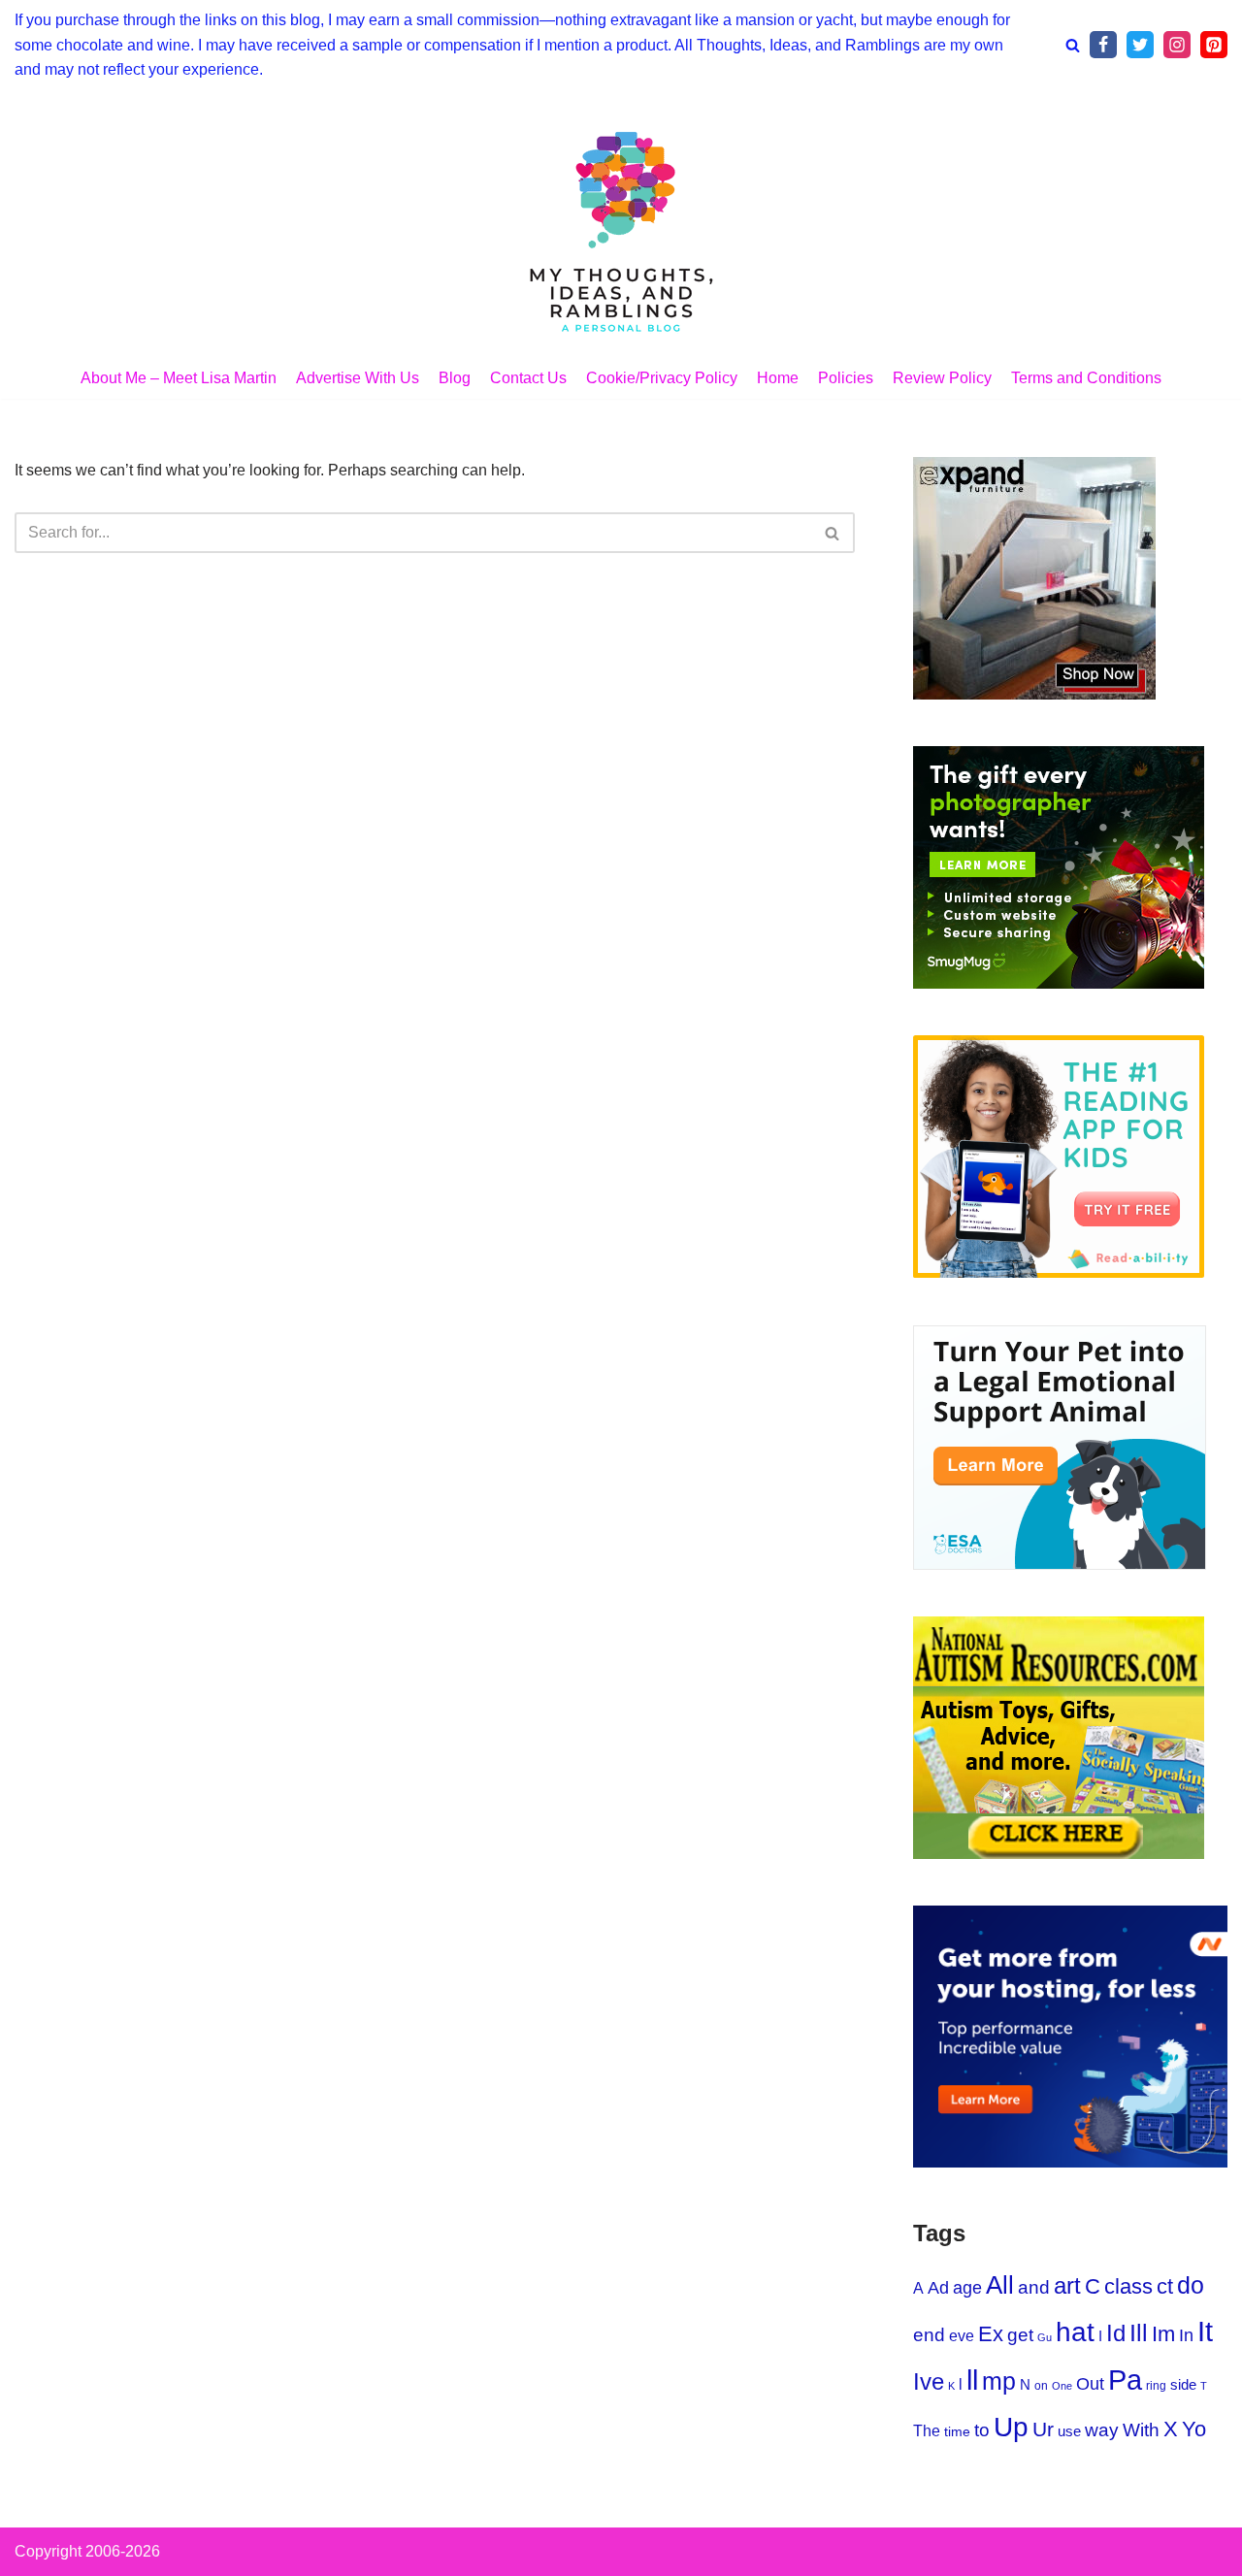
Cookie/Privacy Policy (662, 378)
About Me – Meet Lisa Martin (179, 378)
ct (1165, 2286)
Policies (846, 378)
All (1000, 2285)
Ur (1043, 2429)
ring (1156, 2386)
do (1191, 2285)
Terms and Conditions (1086, 378)
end (929, 2335)
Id (1116, 2333)
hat (1075, 2332)
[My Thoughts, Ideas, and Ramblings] (621, 229)
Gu (1045, 2337)
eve (962, 2335)
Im (1163, 2334)
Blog (455, 378)
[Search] (1073, 45)
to (982, 2430)
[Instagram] (1177, 45)
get (1020, 2335)
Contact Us (528, 378)
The (927, 2430)
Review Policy (942, 378)
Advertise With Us (358, 378)
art (1067, 2286)
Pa (1125, 2380)
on (1041, 2386)
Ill (1139, 2332)
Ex (991, 2334)
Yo (1194, 2429)
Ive (929, 2382)
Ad (938, 2288)
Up (1011, 2427)
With (1141, 2430)
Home (778, 378)
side (1183, 2384)
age (967, 2288)
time (957, 2432)
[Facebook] (1103, 45)
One (1062, 2386)
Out (1090, 2384)
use (1069, 2431)
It (1205, 2331)
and (1034, 2287)
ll (972, 2380)
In (1186, 2335)
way (1102, 2430)
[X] (1140, 45)
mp (999, 2381)
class (1128, 2286)
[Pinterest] (1214, 45)
